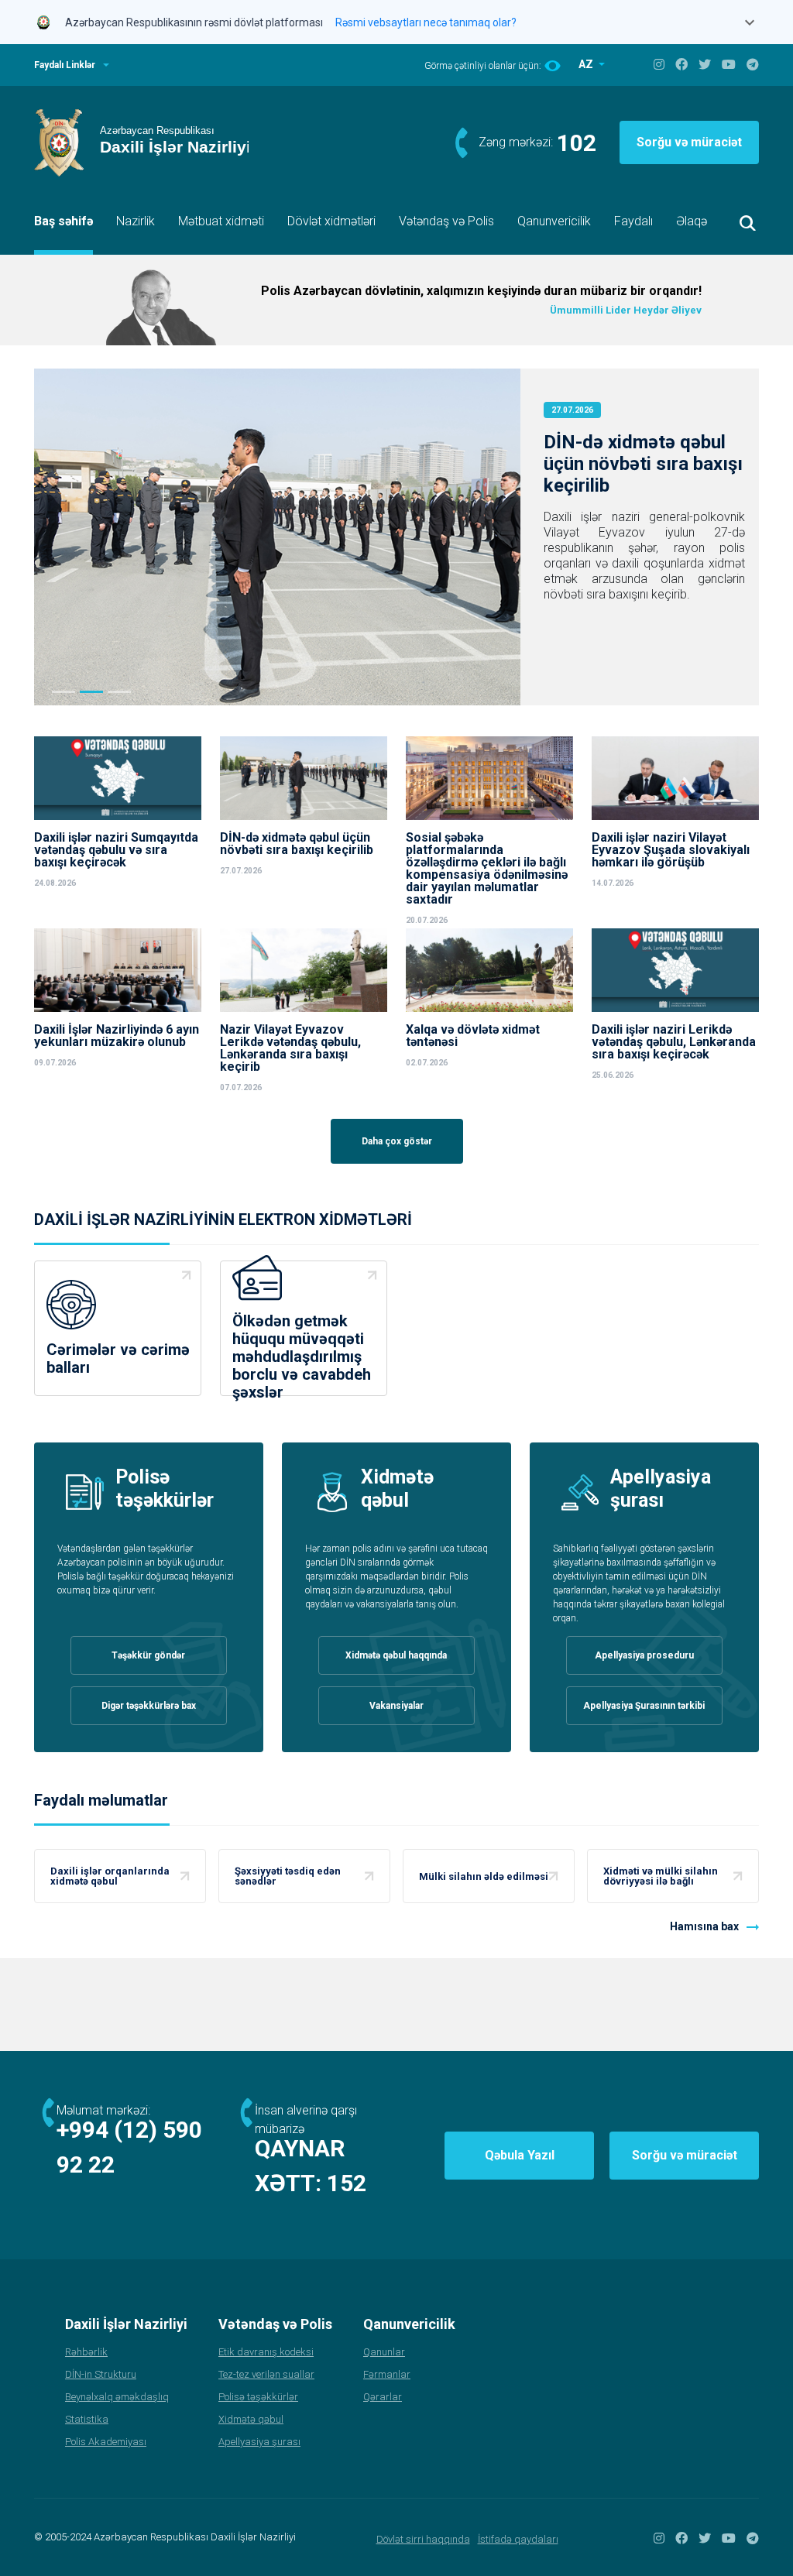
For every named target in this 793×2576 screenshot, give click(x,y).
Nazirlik (136, 221)
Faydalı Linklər (65, 65)
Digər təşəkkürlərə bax (149, 1706)
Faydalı (633, 221)
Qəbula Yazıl (520, 2155)
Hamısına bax (704, 1926)
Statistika (87, 2419)
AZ (587, 64)
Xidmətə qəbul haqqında (396, 1655)
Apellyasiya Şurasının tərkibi (644, 1706)
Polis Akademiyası (106, 2442)
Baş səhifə (64, 221)
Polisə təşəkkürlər (258, 2397)
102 (577, 143)
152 (347, 2183)
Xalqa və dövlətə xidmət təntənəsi (473, 1036)
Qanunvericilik (554, 221)
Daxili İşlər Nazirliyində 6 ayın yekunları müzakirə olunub (117, 1036)
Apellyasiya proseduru (644, 1655)
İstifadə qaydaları (518, 2539)
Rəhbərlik (86, 2352)
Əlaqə (692, 221)
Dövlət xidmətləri (331, 221)
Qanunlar (384, 2352)
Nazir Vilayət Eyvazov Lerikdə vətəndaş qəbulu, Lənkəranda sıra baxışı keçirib (290, 1048)
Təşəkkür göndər (148, 1655)
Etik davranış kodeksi (266, 2352)
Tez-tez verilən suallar (266, 2374)
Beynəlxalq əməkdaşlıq (117, 2397)
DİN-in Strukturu (101, 2374)
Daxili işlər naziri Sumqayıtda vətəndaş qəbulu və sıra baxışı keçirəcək (116, 850)
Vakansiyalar (396, 1706)
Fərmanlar (387, 2374)
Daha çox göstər (397, 1141)
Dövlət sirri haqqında (423, 2539)
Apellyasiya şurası (259, 2442)
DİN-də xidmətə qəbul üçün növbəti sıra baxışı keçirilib (643, 464)
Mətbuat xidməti (221, 221)
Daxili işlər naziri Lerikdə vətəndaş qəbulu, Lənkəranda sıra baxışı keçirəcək (674, 1042)
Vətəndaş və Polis (446, 221)
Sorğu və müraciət (689, 142)
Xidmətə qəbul (251, 2419)
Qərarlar (383, 2397)
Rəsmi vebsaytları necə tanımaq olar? (426, 22)
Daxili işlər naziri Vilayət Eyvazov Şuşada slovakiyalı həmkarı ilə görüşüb (671, 850)
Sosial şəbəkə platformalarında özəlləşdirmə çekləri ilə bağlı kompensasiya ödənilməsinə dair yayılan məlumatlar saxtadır (487, 869)
